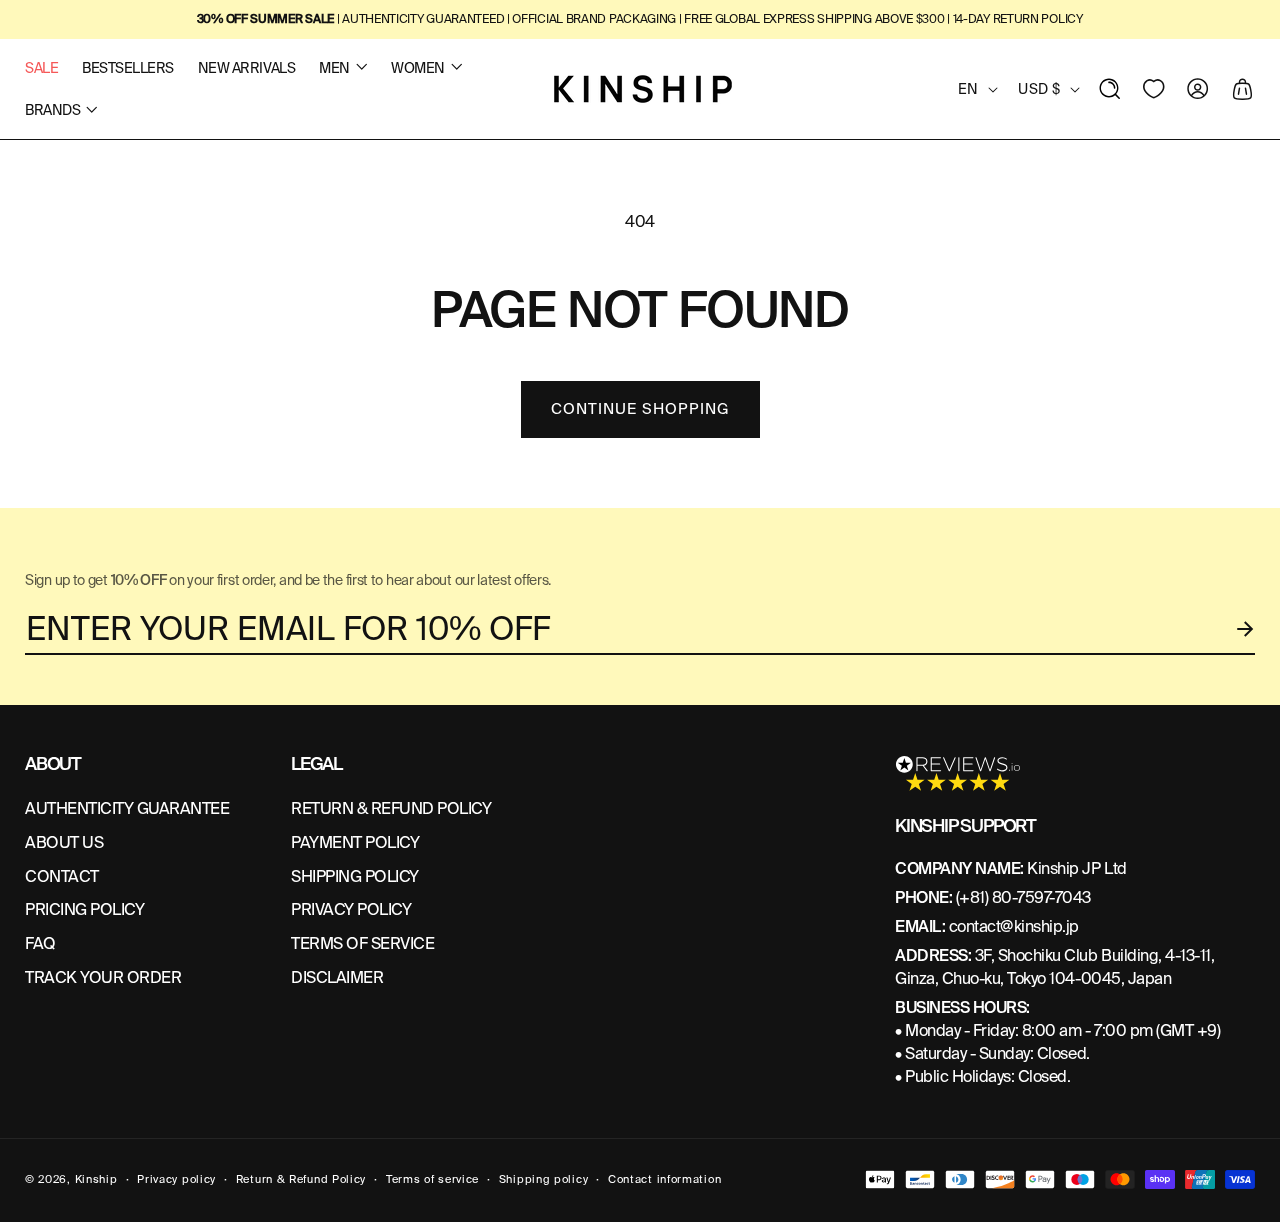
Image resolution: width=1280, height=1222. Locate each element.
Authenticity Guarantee (127, 808)
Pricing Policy (84, 909)
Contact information (664, 1179)
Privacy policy (176, 1179)
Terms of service (432, 1179)
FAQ (40, 943)
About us (64, 842)
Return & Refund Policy (301, 1179)
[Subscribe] (1246, 629)
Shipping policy (544, 1179)
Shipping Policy (355, 876)
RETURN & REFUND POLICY (391, 808)
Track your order (103, 977)
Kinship (96, 1179)
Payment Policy (355, 842)
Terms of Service (362, 943)
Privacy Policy (351, 909)
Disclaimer (337, 977)
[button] (1110, 89)
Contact (62, 876)
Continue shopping (640, 409)
